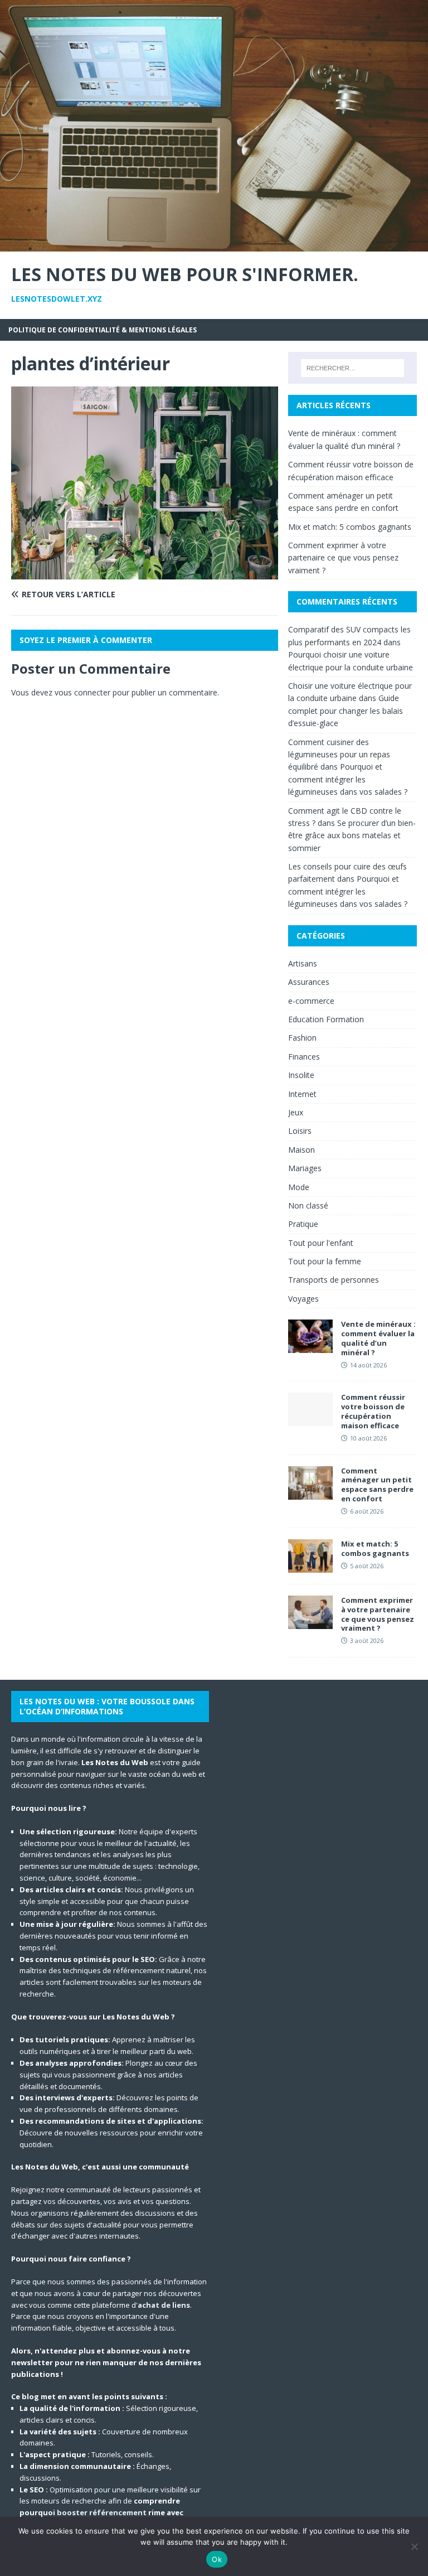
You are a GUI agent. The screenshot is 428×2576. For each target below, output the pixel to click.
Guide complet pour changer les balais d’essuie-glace (346, 711)
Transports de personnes (334, 1280)
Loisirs (300, 1131)
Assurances (309, 982)
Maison (301, 1150)
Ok (217, 2559)
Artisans (303, 963)
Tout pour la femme (325, 1261)
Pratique (303, 1224)
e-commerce (311, 1001)
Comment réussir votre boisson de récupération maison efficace (373, 1411)
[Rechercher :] (352, 368)
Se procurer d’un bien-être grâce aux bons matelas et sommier (352, 835)
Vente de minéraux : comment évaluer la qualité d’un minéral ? (378, 1338)
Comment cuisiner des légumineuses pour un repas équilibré (339, 755)
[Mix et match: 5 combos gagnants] (310, 1566)
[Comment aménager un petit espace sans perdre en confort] (310, 1493)
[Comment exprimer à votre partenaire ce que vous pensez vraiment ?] (310, 1622)
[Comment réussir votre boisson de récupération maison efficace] (310, 1420)
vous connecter (82, 692)
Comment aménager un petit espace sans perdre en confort (377, 1485)
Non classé (308, 1205)
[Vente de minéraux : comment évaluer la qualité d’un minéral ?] (310, 1347)
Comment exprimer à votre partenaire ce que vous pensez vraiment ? (343, 558)
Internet (302, 1094)
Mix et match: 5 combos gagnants (350, 527)
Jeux (296, 1112)
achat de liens (164, 2305)
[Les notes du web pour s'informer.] (214, 245)
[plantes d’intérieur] (145, 572)
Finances (304, 1057)
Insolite (301, 1075)
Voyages (303, 1299)
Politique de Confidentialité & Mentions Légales (103, 330)
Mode (299, 1187)
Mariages (305, 1168)
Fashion (302, 1038)
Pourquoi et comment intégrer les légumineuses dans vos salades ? (348, 779)
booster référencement (102, 2512)
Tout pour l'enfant (321, 1243)
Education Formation (326, 1019)
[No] (414, 2546)
